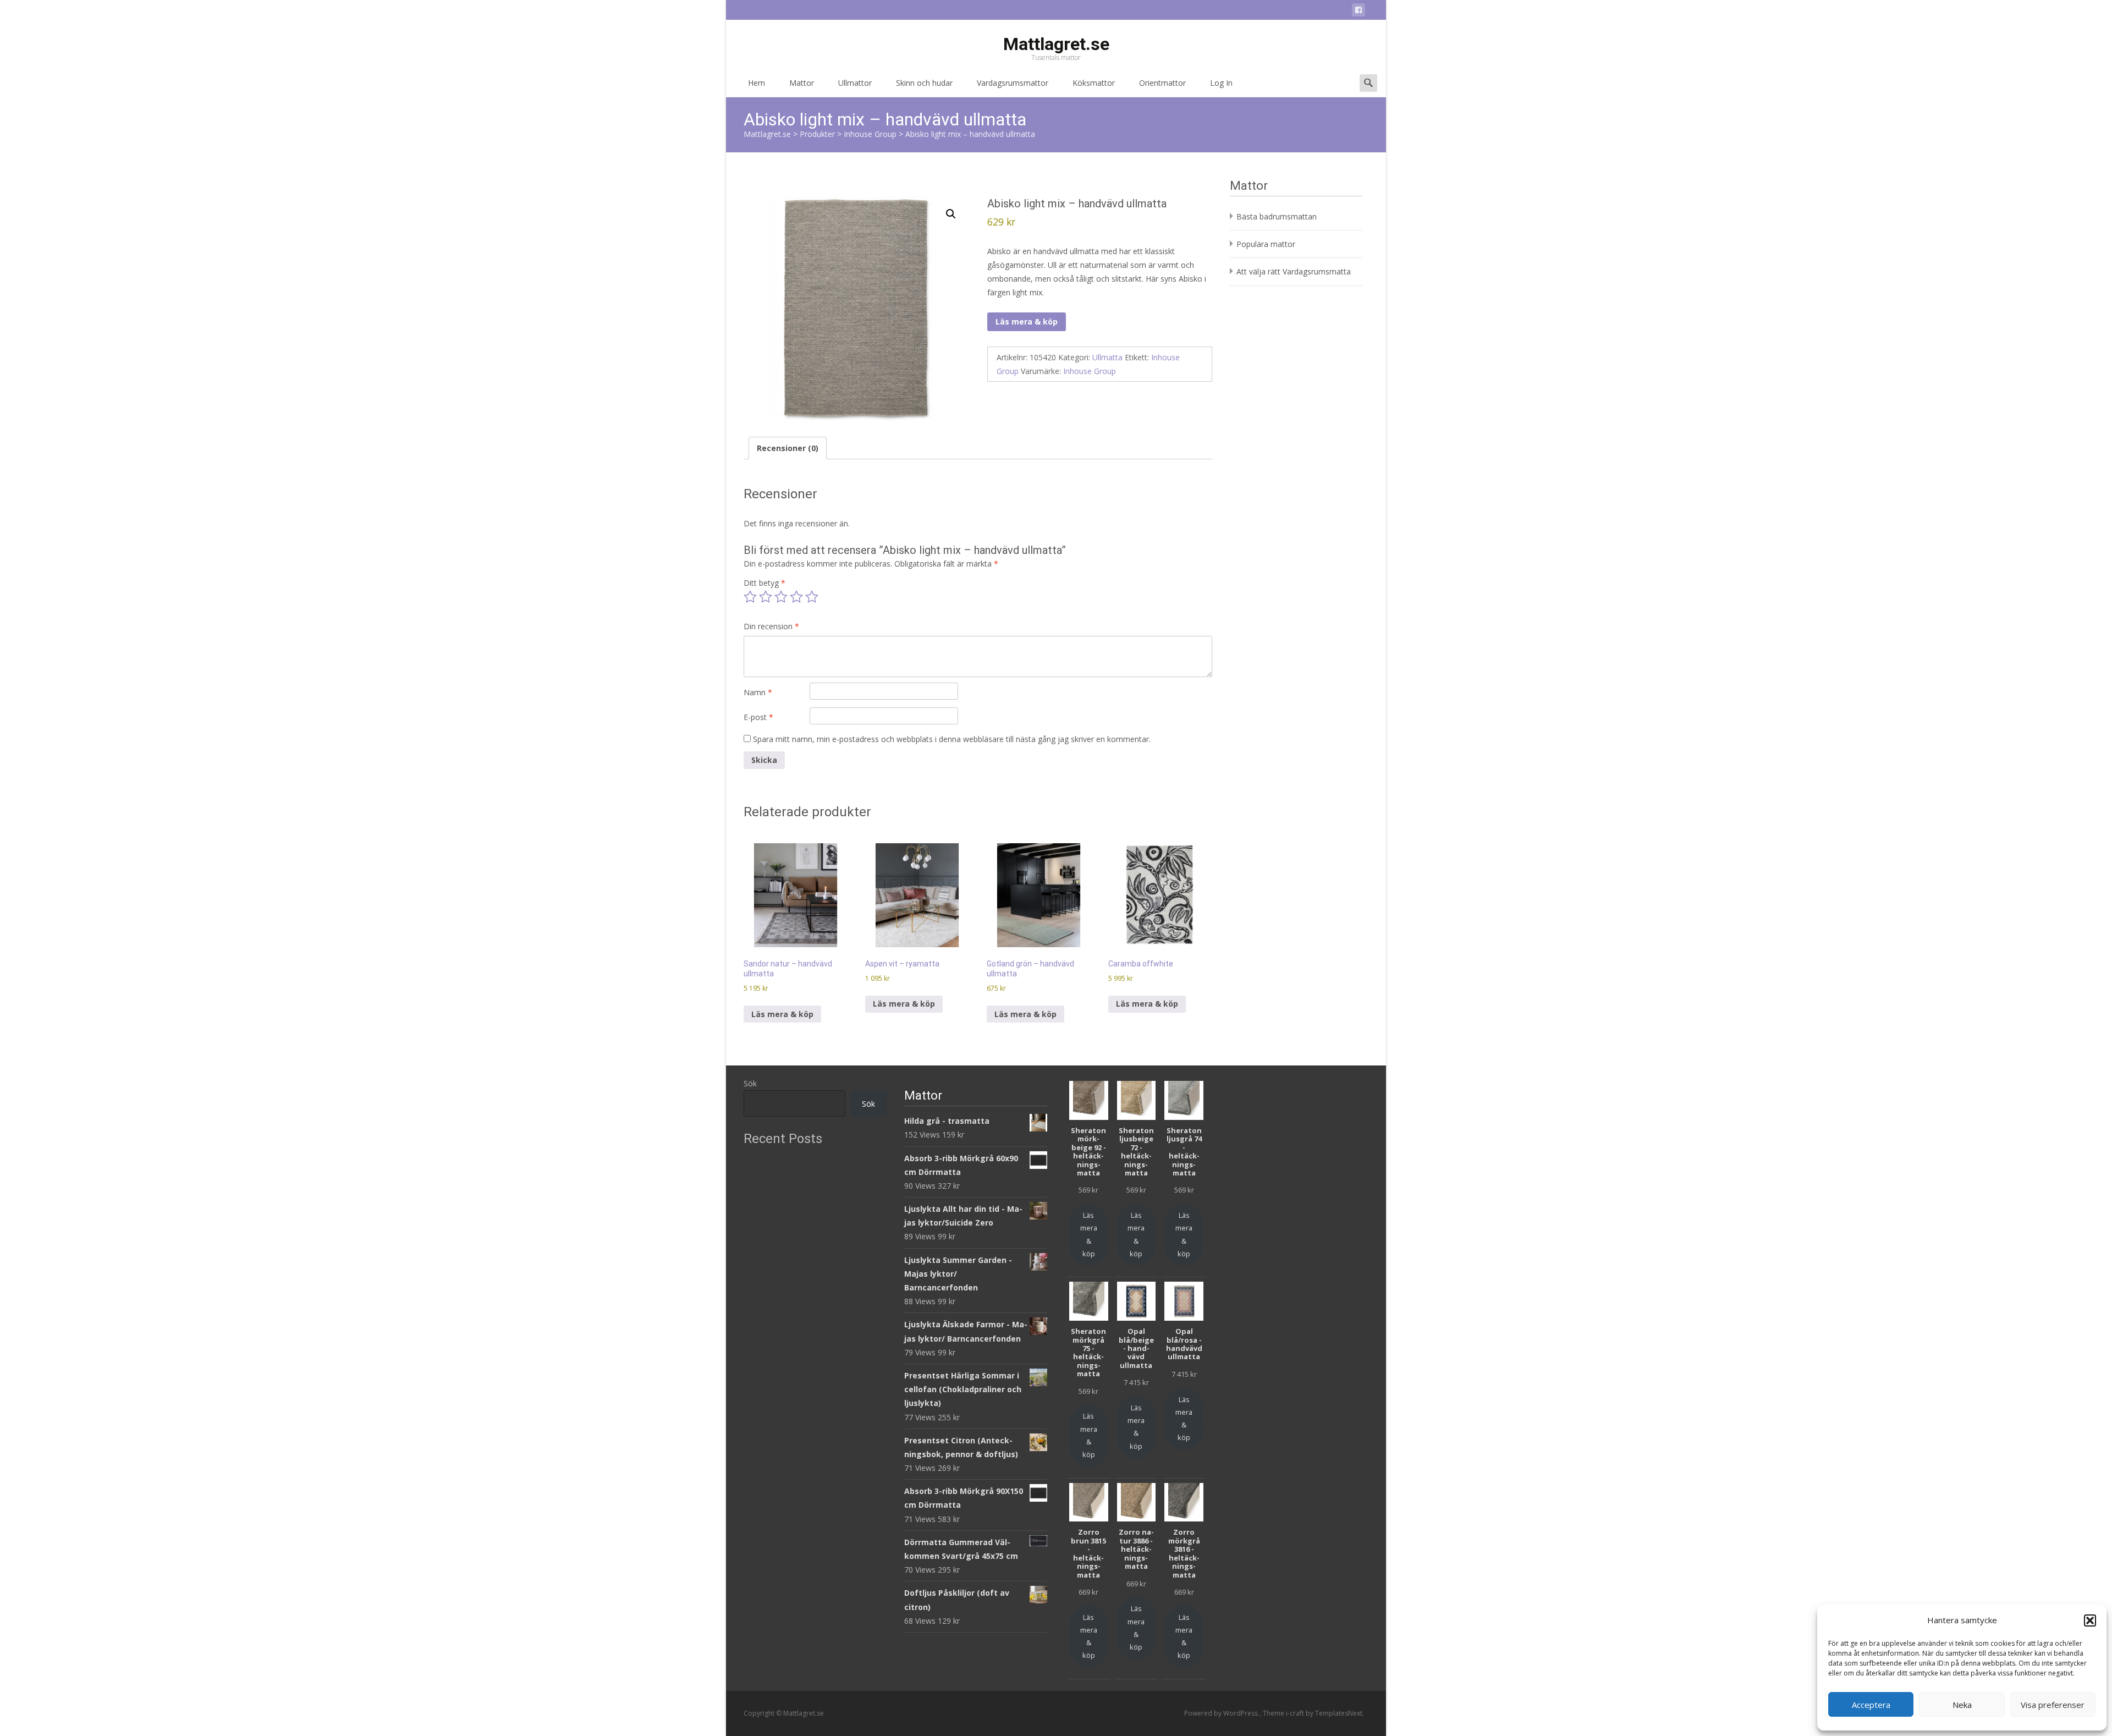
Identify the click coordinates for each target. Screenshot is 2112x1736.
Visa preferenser (2053, 1705)
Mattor (802, 83)
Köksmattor (1094, 83)
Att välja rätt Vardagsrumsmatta (1294, 271)
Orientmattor (1162, 83)
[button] (2090, 1620)
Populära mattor (1266, 244)
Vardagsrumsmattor (1013, 83)
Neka (1962, 1705)
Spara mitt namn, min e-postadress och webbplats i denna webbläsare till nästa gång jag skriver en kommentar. (952, 739)
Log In (1221, 83)
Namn (758, 692)
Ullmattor (855, 83)
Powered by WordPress (1222, 1713)
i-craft (1296, 1713)
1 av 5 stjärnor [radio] (750, 597)
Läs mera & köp (1027, 322)
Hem (757, 83)
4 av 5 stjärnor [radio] (796, 597)
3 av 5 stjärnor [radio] (781, 597)
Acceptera (1871, 1705)
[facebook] (1358, 12)
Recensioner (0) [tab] (788, 448)
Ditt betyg (765, 583)
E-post (758, 717)
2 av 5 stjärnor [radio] (766, 597)
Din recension (771, 626)
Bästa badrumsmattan (1277, 216)
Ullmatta (1107, 357)
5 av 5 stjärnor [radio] (812, 597)
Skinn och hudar (924, 83)
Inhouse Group (1090, 371)
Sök (750, 1083)
